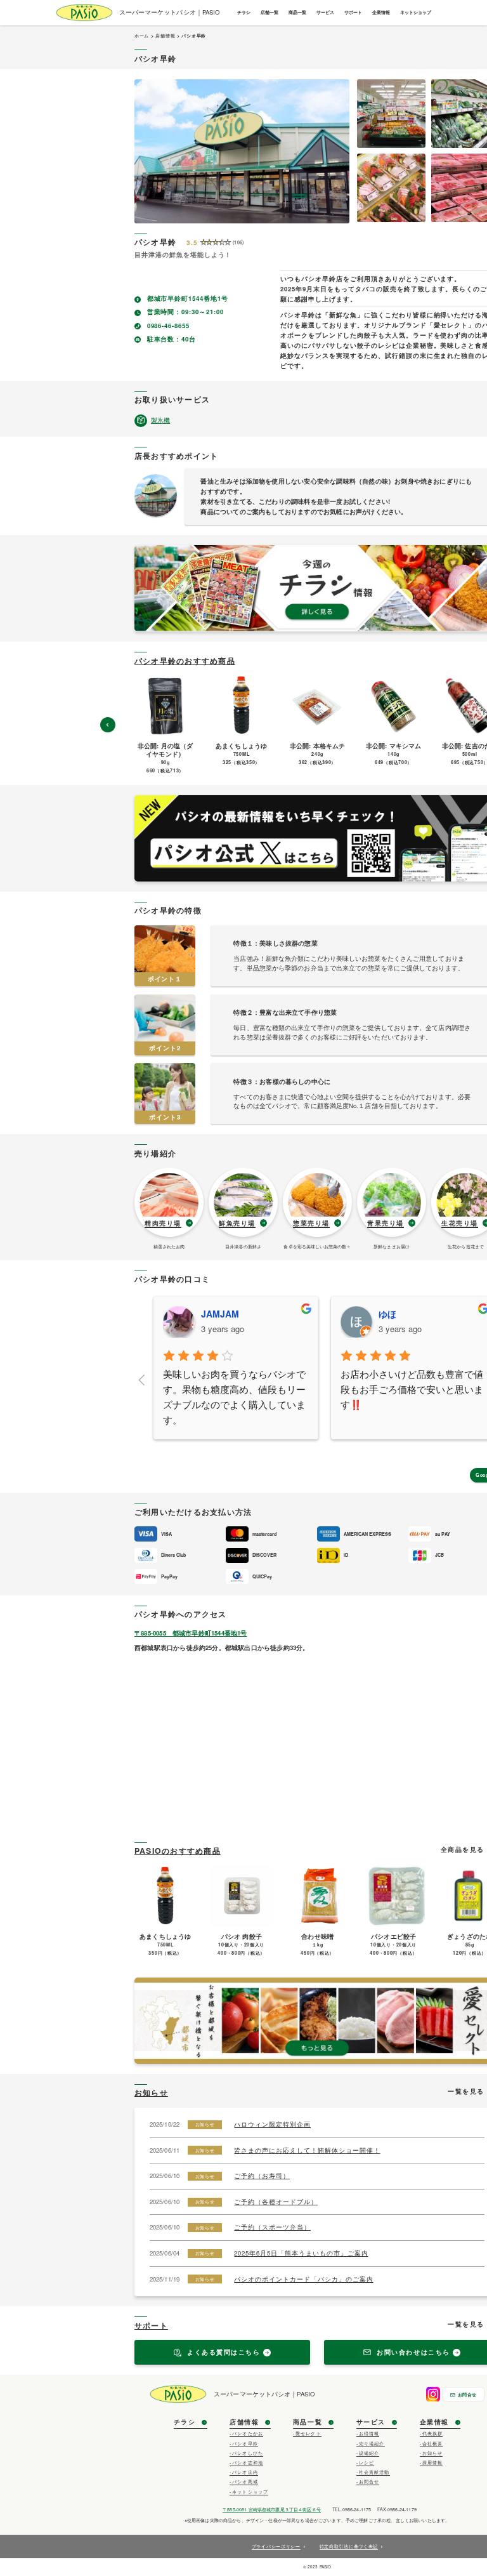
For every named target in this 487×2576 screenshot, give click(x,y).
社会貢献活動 (374, 2472)
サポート (353, 12)
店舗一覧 (269, 12)
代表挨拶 (433, 2433)
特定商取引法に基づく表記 (349, 2546)
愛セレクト (308, 2433)
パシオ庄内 (245, 2472)
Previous (108, 725)
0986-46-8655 (169, 326)
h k (385, 1314)
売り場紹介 (372, 2443)
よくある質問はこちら (224, 2352)
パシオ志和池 (248, 2462)
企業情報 (381, 12)
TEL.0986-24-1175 (352, 2509)
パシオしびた (248, 2453)
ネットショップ (416, 12)
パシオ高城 (245, 2481)
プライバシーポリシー (276, 2546)
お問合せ (467, 2394)
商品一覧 (297, 12)
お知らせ (151, 2092)
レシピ (367, 2462)
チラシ (244, 12)
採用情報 (433, 2462)
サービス (325, 12)
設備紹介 (369, 2453)
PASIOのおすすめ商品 (178, 1851)
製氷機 (160, 420)
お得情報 (369, 2433)
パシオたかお (248, 2433)
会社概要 (433, 2443)
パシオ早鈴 (245, 2443)
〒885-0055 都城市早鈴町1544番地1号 (191, 1633)
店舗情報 (165, 36)
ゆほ (210, 1314)
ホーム (142, 36)
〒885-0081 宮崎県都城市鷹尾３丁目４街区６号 (272, 2509)
